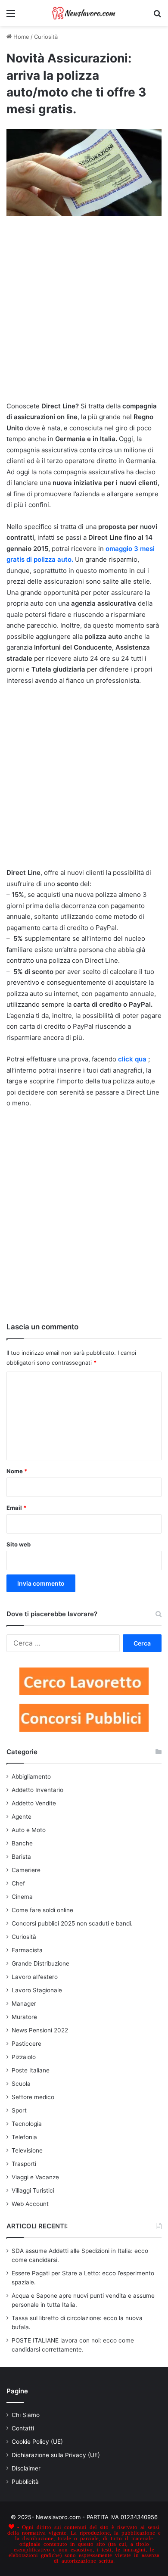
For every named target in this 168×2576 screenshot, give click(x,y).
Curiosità (46, 37)
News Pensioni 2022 (40, 2030)
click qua (132, 1059)
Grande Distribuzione (40, 1963)
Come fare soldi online (42, 1910)
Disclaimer (26, 2468)
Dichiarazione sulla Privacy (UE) (56, 2455)
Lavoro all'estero (35, 1977)
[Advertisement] (84, 314)
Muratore (24, 2017)
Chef (18, 1883)
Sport (19, 2110)
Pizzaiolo (24, 2057)
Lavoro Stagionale (37, 1990)
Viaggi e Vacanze (35, 2177)
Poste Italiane (31, 2070)
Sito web (19, 1544)
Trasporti (24, 2164)
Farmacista (27, 1950)
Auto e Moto (29, 1830)
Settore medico (33, 2097)
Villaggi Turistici (33, 2190)
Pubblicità (25, 2482)
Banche (22, 1843)
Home (20, 37)
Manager (24, 2004)
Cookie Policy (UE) (37, 2442)
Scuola (21, 2084)
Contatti (23, 2428)
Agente (22, 1817)
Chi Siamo (26, 2415)
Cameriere (26, 1870)
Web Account (30, 2204)
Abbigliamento (31, 1776)
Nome (17, 1471)
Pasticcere (26, 2044)
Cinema (22, 1897)
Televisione (27, 2150)
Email (16, 1508)
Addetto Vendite (34, 1803)
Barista (21, 1857)
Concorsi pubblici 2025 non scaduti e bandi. (72, 1923)
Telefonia (24, 2137)
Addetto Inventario (37, 1790)
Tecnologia (27, 2124)
